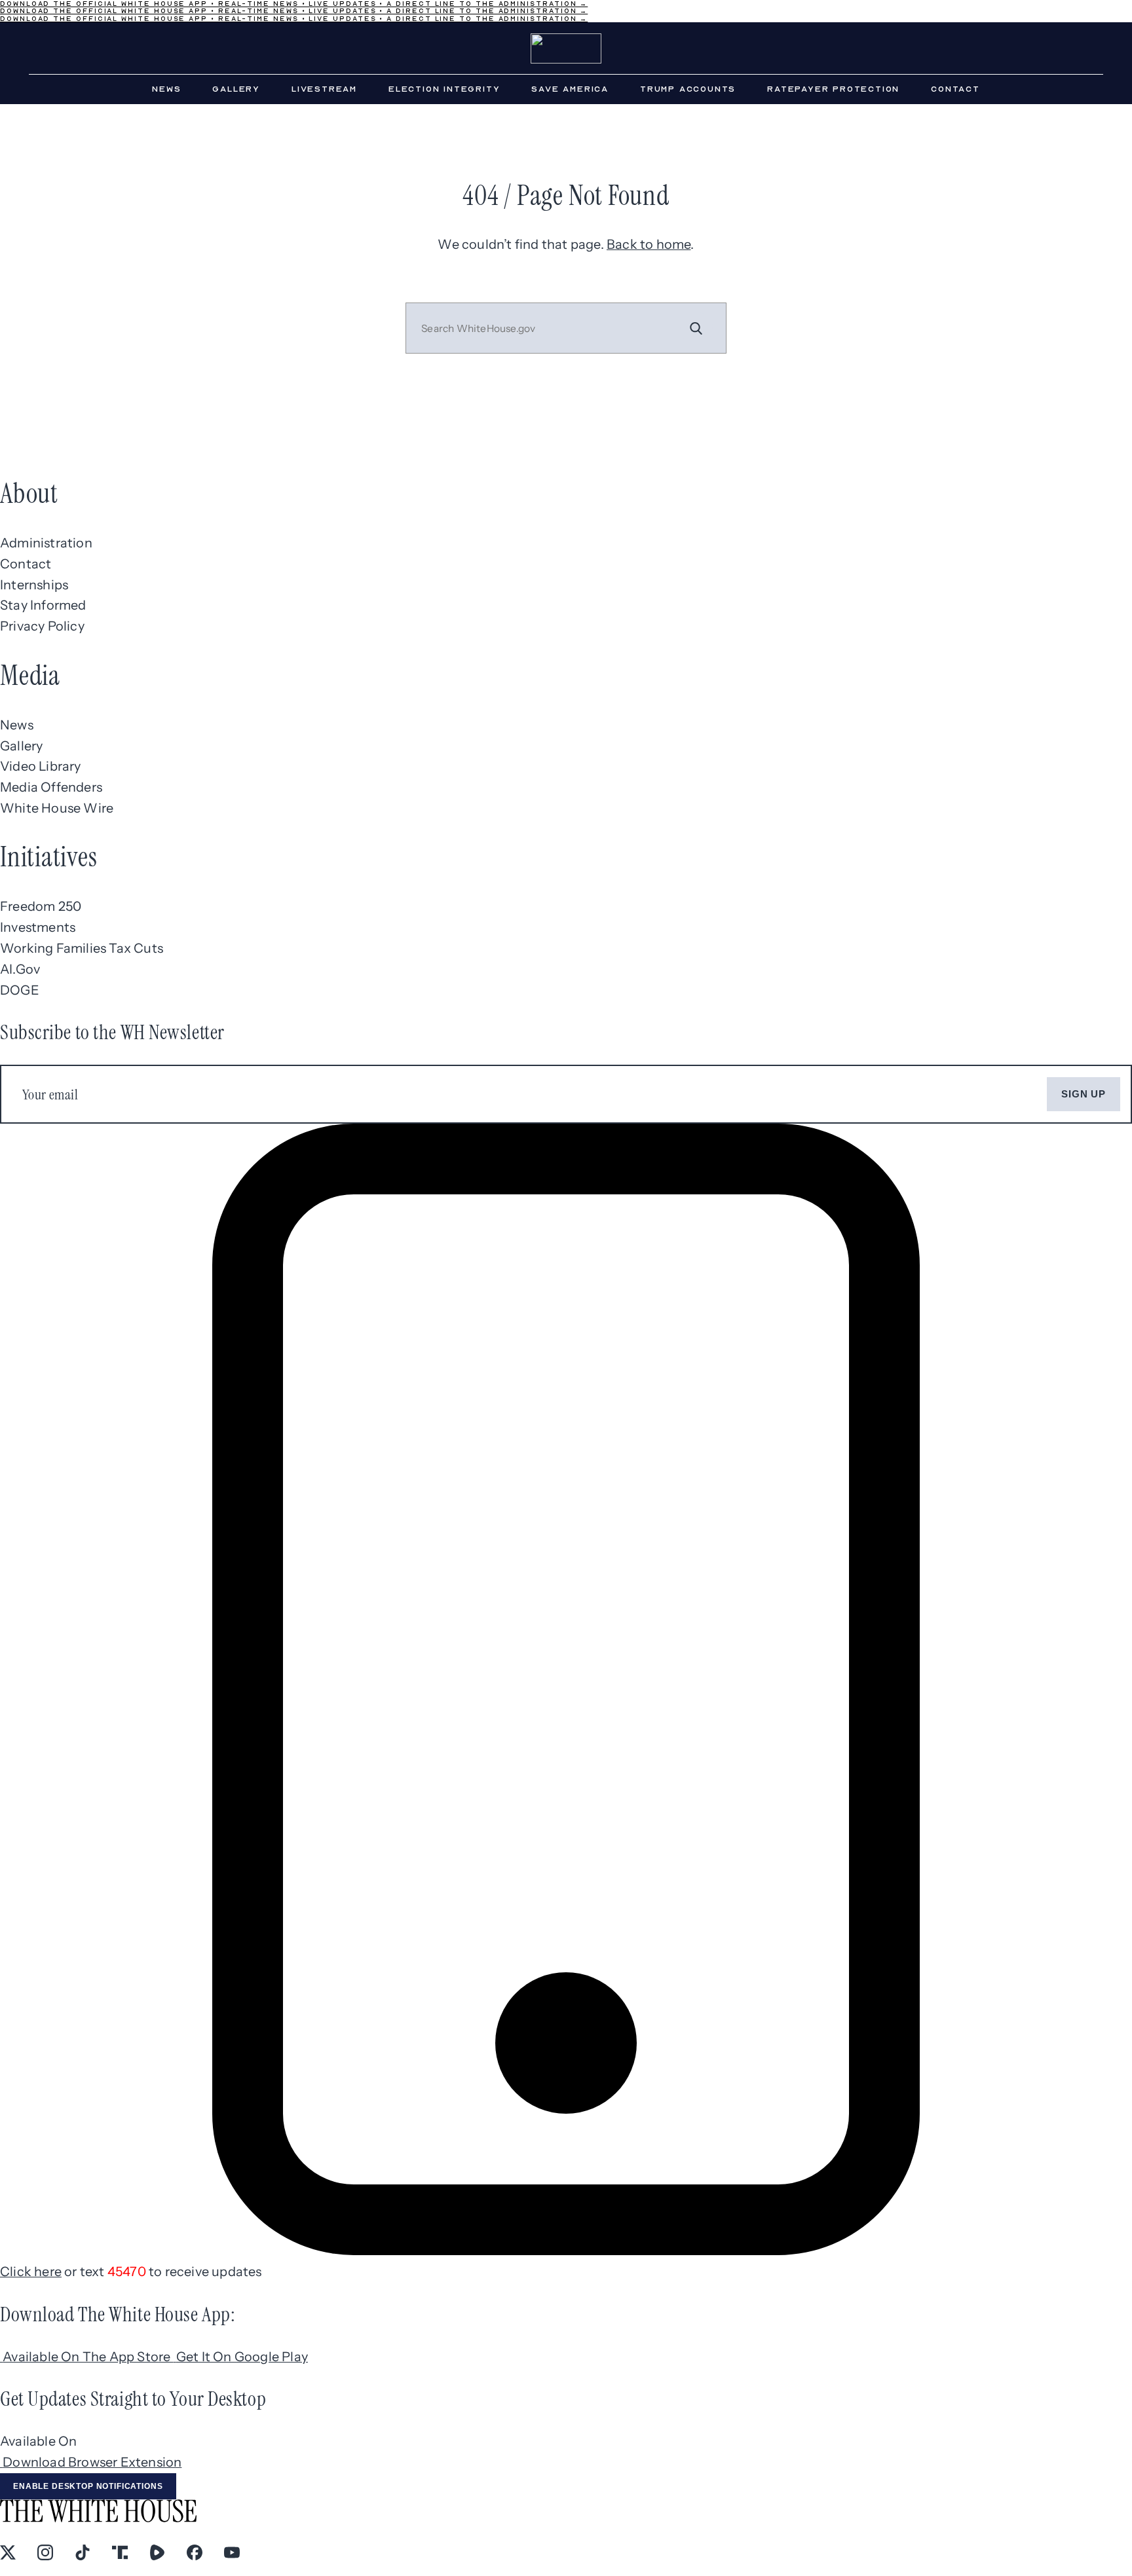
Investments (38, 927)
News (166, 89)
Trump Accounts (688, 89)
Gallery (236, 89)
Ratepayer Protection (833, 89)
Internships (34, 585)
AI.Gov (20, 969)
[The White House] (566, 48)
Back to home (649, 244)
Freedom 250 (41, 906)
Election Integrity (444, 89)
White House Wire (57, 808)
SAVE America (570, 89)
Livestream (324, 89)
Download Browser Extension (92, 2462)
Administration (46, 543)
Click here (31, 2272)
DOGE (20, 990)
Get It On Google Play (242, 2357)
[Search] (696, 328)
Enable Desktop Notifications (88, 2486)
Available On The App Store (88, 2357)
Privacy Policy (42, 626)
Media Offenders (51, 787)
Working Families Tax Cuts (82, 948)
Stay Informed (43, 605)
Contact (955, 89)
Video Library (41, 766)
